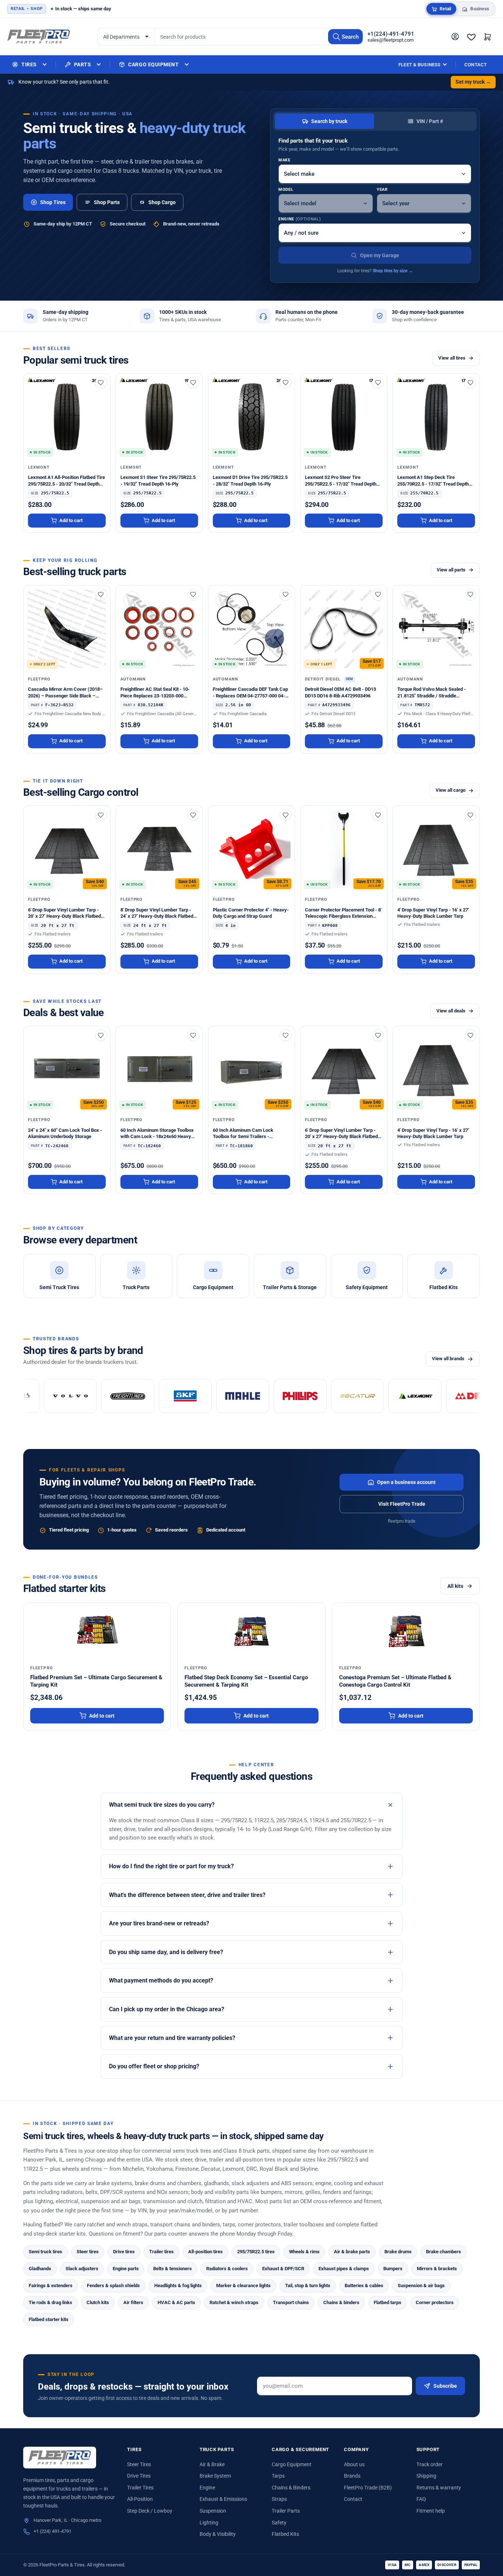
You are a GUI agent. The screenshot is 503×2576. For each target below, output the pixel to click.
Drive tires (124, 2252)
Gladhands (40, 2269)
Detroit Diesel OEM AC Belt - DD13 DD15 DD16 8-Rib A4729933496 (340, 692)
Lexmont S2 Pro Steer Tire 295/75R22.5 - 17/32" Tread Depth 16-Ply (341, 481)
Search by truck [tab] (329, 121)
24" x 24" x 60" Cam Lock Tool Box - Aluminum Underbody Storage (65, 1133)
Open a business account (406, 1482)
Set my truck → (473, 82)
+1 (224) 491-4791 (52, 2531)
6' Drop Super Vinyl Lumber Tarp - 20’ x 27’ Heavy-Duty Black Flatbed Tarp (64, 913)
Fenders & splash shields (113, 2285)
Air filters (133, 2302)
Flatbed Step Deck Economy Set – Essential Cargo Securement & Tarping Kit (246, 1681)
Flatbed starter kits (49, 2319)
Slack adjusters (82, 2269)
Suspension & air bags (421, 2285)
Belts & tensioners (173, 2269)
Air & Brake (212, 2464)
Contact (353, 2499)
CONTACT (476, 65)
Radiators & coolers (227, 2269)
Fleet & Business (419, 65)
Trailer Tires (140, 2488)
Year (382, 190)
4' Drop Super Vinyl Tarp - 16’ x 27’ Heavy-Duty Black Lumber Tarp (433, 913)
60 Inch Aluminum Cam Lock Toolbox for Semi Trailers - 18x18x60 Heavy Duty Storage (245, 1134)
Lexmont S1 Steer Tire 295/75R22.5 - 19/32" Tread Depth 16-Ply (158, 480)
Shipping (426, 2476)
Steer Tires (139, 2464)
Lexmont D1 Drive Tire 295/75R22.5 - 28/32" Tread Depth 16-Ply (250, 480)
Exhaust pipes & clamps (344, 2269)
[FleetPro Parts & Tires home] (60, 2458)
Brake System (215, 2476)
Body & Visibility (218, 2534)
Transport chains (291, 2302)
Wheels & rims (304, 2252)
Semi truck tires (45, 2252)
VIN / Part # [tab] (430, 121)
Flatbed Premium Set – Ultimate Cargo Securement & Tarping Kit (96, 1681)
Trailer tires (161, 2252)
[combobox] (259, 37)
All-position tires (205, 2252)
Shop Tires (53, 202)
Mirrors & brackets (437, 2269)
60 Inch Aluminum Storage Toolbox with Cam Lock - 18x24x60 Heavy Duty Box (157, 1134)
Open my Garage (380, 255)
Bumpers (393, 2269)
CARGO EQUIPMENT (153, 64)
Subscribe (445, 2386)
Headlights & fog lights (178, 2285)
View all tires (452, 358)
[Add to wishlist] (101, 383)
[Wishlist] (471, 37)
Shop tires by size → (393, 271)
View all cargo (451, 790)
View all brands (448, 1359)
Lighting (209, 2523)
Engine (300, 219)
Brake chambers (444, 2252)
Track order (430, 2464)
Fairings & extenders (51, 2285)
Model (286, 190)
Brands (352, 2476)
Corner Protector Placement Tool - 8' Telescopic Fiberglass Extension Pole (343, 913)
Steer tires (88, 2252)
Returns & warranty (439, 2488)
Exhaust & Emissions (223, 2499)
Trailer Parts (286, 2511)
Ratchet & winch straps (234, 2302)
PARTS (83, 64)
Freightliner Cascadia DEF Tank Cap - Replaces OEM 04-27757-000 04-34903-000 (250, 693)
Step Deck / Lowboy (150, 2511)
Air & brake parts (352, 2252)
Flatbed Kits (285, 2534)
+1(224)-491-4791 (391, 34)
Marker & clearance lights (243, 2285)
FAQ (421, 2499)
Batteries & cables (364, 2285)
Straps (279, 2499)
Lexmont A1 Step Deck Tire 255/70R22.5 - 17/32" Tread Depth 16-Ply (433, 481)
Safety (279, 2523)
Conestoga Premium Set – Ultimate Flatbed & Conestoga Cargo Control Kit (395, 1681)
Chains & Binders (291, 2488)
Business (480, 9)
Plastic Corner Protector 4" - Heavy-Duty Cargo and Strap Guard (251, 913)
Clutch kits (98, 2302)
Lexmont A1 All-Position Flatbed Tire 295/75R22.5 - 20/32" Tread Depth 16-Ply (66, 481)
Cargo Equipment (292, 2464)
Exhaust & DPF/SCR (283, 2269)
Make (284, 160)
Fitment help (431, 2511)
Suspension (213, 2511)
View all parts (451, 570)
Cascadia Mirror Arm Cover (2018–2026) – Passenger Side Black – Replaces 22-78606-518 (65, 693)
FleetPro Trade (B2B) (368, 2488)
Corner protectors (435, 2302)
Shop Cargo (162, 202)
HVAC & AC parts (176, 2302)
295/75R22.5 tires (256, 2252)
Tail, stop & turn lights (308, 2285)
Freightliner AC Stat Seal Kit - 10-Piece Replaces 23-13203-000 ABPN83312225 (155, 693)
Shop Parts (107, 202)
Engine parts (126, 2269)
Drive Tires (139, 2476)
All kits (455, 1586)
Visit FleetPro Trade (402, 1504)
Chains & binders (341, 2302)
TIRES (29, 64)
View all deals (451, 1011)
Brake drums (398, 2252)
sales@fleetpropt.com (391, 40)
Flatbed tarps (388, 2302)
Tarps (278, 2476)
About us (354, 2464)
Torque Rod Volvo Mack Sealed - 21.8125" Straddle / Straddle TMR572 (432, 693)
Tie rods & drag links (50, 2302)
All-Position (140, 2499)
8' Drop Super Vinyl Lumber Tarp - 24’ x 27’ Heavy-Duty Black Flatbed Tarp (157, 913)
